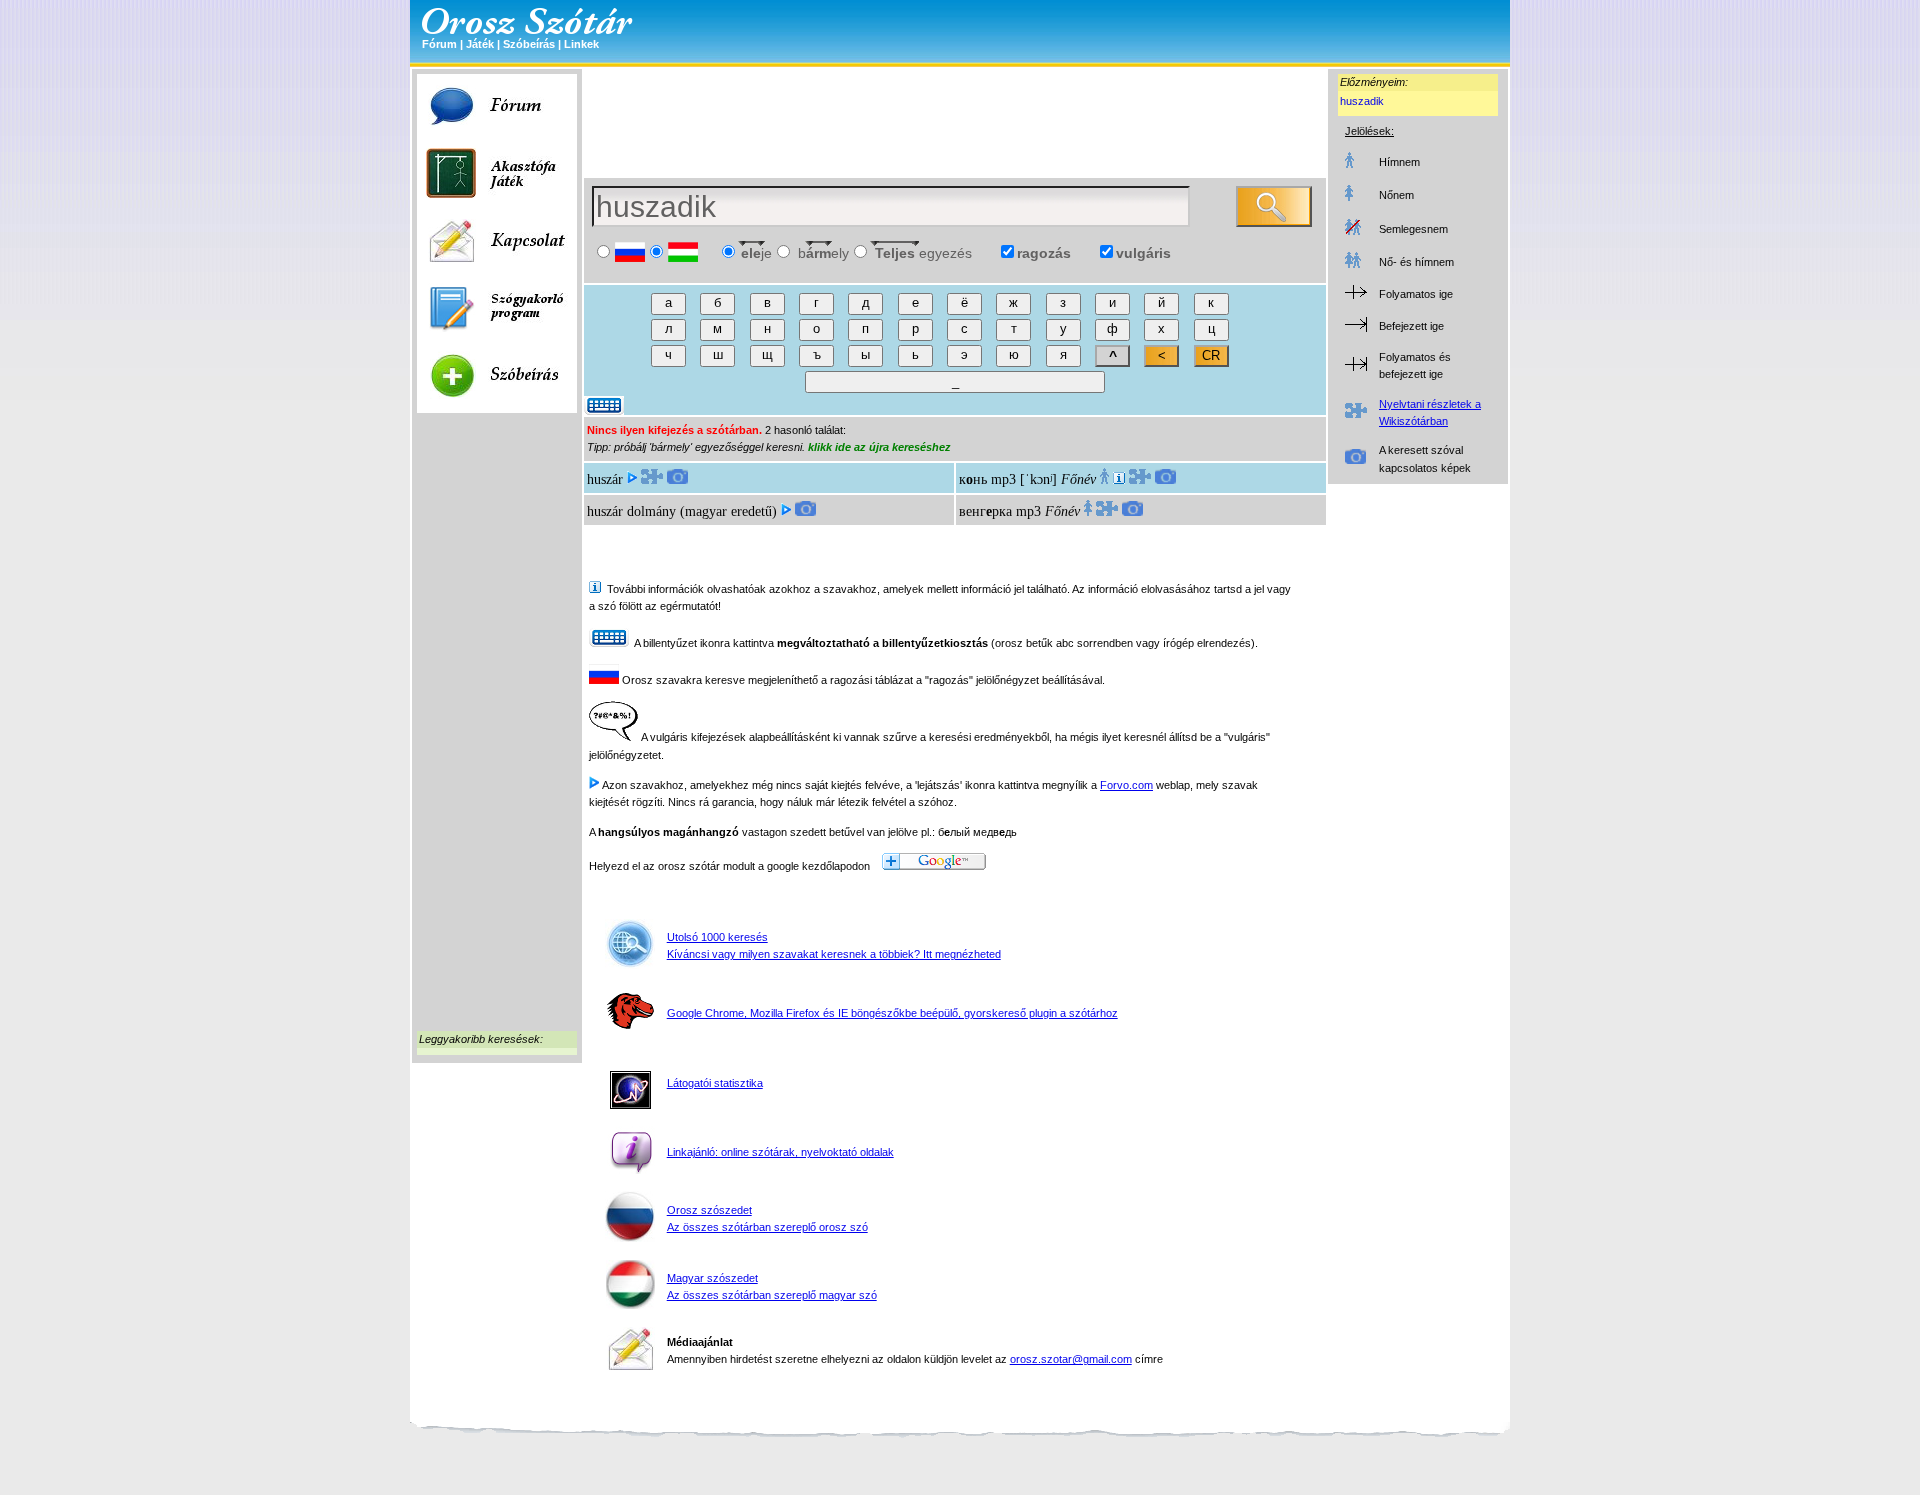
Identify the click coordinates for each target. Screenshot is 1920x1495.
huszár (605, 479)
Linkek (581, 44)
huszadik (1362, 101)
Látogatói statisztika (715, 1083)
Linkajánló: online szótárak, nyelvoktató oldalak (780, 1152)
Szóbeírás (529, 44)
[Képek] (677, 479)
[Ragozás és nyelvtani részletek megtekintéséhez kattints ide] (652, 479)
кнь (973, 479)
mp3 (1003, 479)
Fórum (439, 44)
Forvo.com (1126, 785)
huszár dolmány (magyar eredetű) (682, 511)
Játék (480, 44)
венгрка (985, 511)
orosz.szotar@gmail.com (1071, 1359)
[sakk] (1119, 479)
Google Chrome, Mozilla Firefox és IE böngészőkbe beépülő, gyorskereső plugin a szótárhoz (892, 1013)
